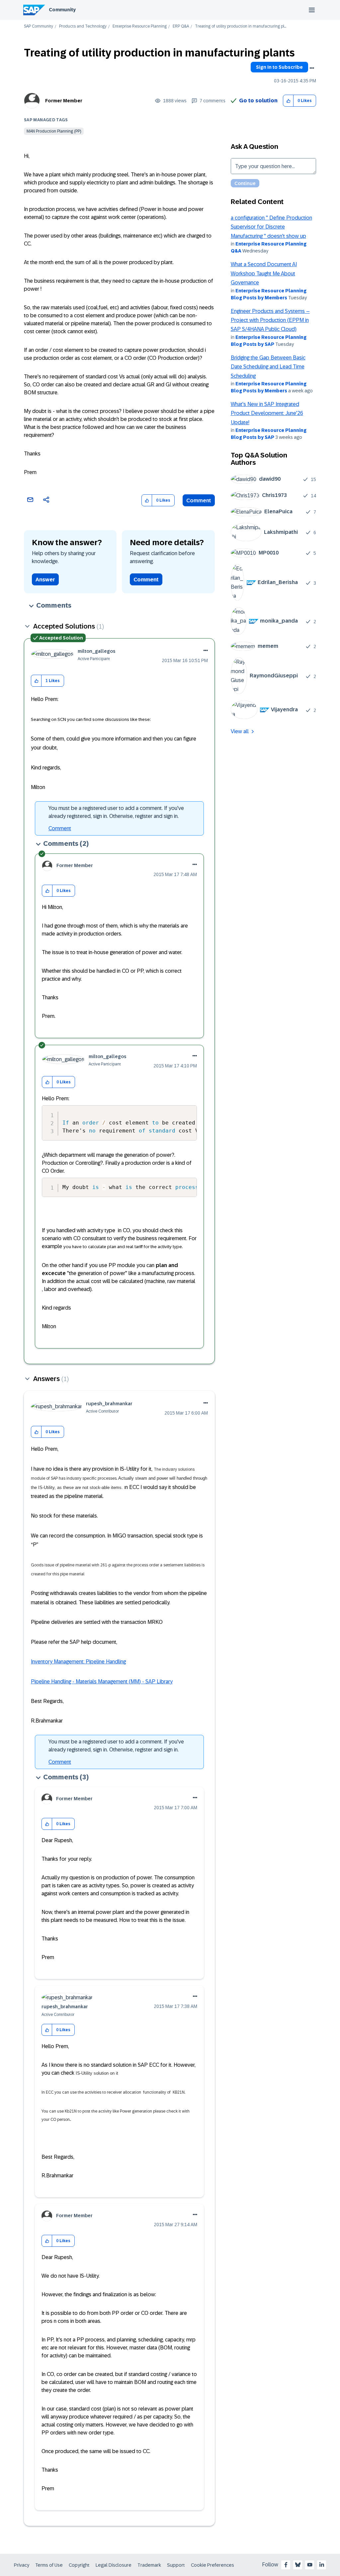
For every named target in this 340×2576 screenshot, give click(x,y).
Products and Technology (83, 26)
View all (240, 731)
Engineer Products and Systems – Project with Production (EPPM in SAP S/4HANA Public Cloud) (270, 320)
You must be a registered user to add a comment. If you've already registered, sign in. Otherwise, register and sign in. (116, 812)
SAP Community (39, 26)
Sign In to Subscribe (279, 67)
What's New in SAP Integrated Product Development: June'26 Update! (267, 413)
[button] (288, 101)
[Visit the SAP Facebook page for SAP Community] (286, 2565)
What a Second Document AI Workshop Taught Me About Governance (264, 273)
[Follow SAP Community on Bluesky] (298, 2565)
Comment (199, 500)
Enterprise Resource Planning (140, 26)
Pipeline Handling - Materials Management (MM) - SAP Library (102, 1682)
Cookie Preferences (212, 2565)
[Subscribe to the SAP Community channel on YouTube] (310, 2565)
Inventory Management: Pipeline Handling (78, 1662)
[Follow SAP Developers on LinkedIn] (322, 2565)
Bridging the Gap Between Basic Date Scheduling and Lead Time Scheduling (268, 367)
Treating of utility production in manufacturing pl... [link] (241, 26)
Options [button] (312, 68)
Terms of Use (49, 2565)
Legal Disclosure (114, 2565)
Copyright (79, 2565)
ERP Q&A (181, 26)
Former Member (64, 101)
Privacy (22, 2565)
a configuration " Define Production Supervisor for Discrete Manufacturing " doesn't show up (271, 227)
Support (176, 2565)
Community (62, 10)
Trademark (149, 2565)
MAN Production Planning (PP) (54, 131)
